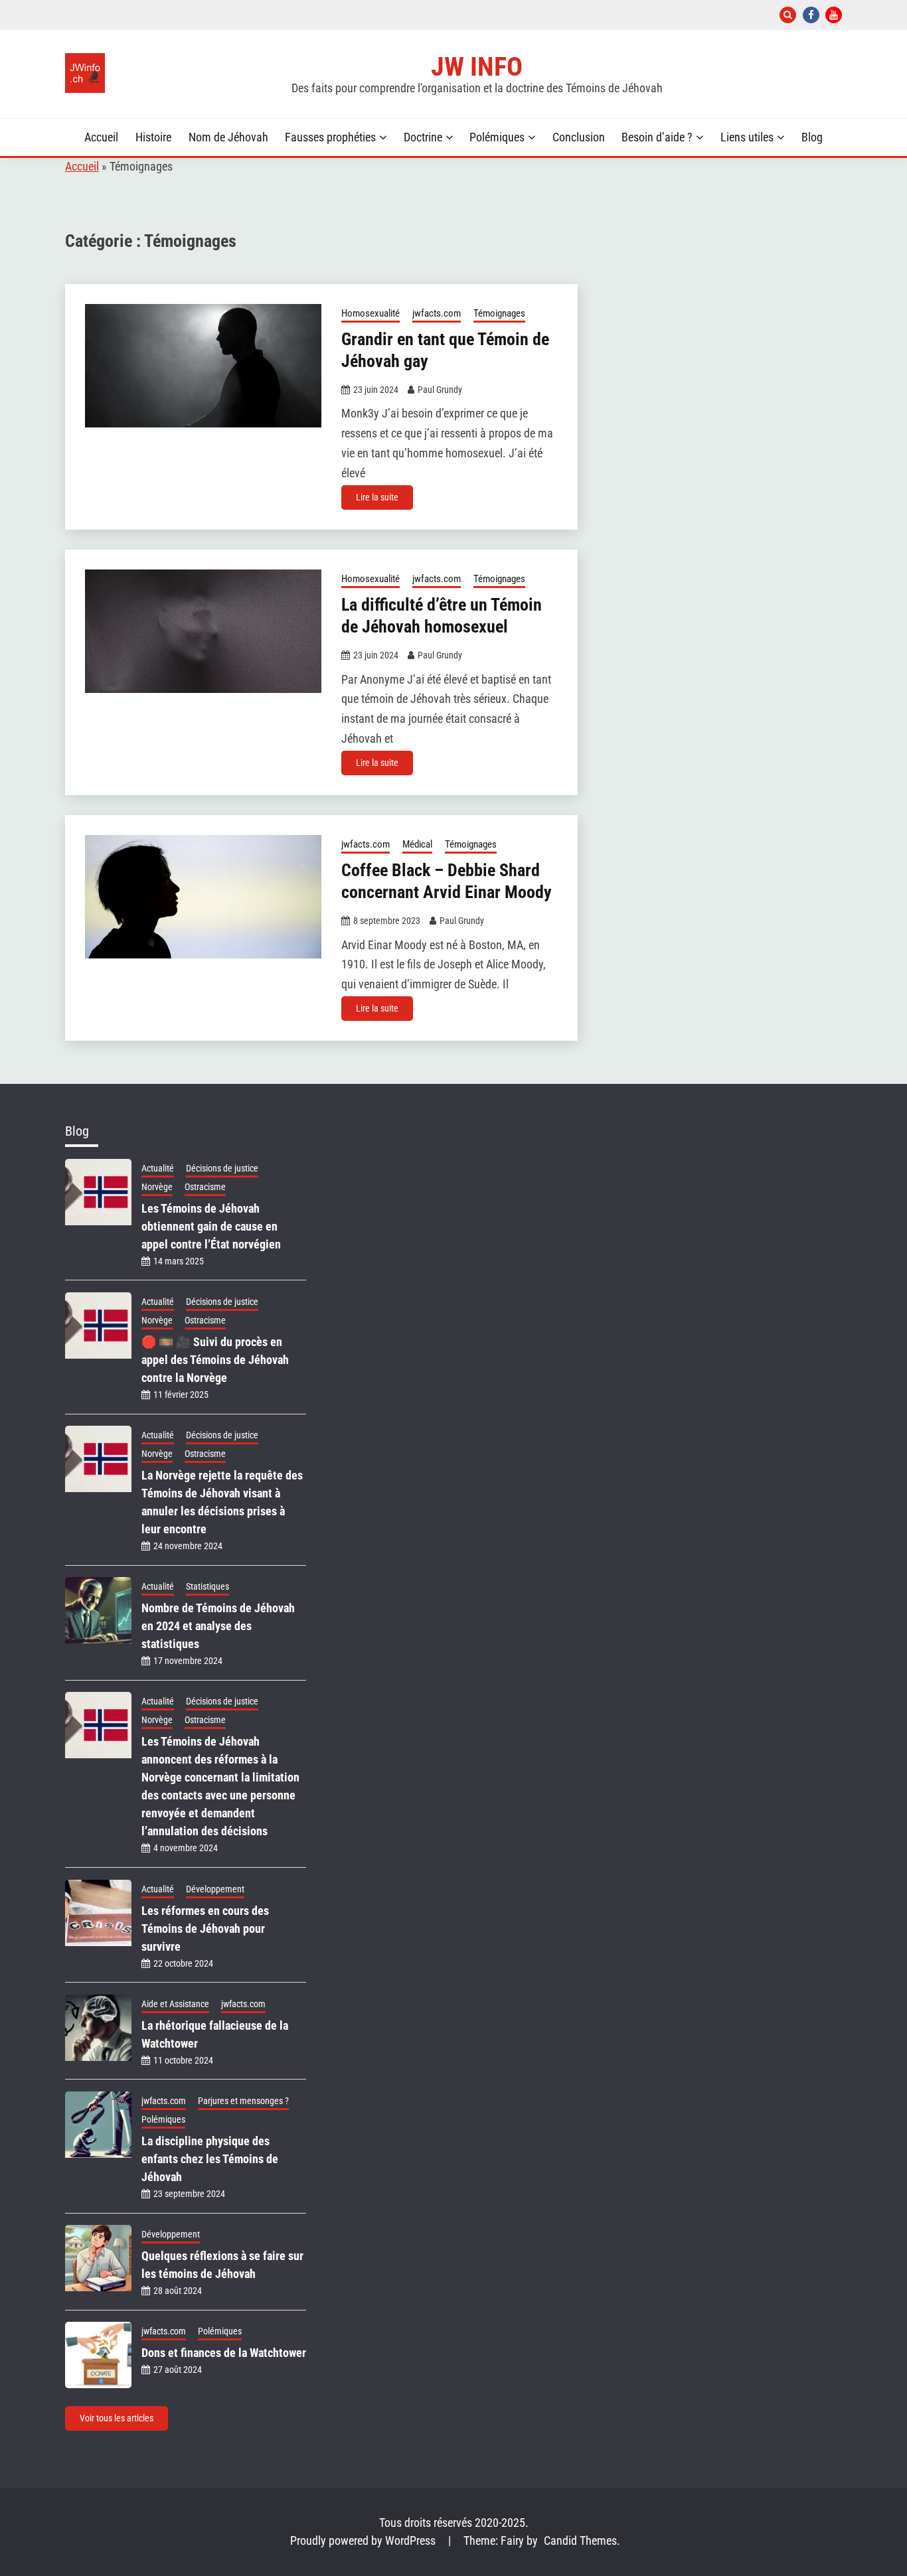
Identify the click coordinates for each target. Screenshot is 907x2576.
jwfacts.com (437, 313)
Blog (812, 137)
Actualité (158, 1168)
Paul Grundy (440, 390)
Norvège (157, 1187)
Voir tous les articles (117, 2418)
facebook (811, 15)
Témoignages (499, 313)
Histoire (153, 137)
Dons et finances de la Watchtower (224, 2353)
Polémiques (497, 137)
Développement (215, 1889)
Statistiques (207, 1586)
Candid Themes (580, 2541)
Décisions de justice (222, 1168)
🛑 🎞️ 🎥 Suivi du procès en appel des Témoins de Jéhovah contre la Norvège (215, 1360)
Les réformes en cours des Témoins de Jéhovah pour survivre (205, 1929)
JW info (477, 66)
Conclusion (579, 137)
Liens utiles (747, 137)
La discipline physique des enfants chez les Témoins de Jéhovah (210, 2159)
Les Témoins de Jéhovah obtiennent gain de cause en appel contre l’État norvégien (211, 1226)
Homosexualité (371, 313)
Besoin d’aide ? (657, 137)
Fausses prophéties (330, 137)
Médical (417, 844)
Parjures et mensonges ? (243, 2101)
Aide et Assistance (175, 2004)
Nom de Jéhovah (228, 137)
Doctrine (423, 137)
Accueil (101, 137)
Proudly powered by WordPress (364, 2541)
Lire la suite (377, 497)
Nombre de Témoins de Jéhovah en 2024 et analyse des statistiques (218, 1626)
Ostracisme (205, 1187)
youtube (834, 15)
